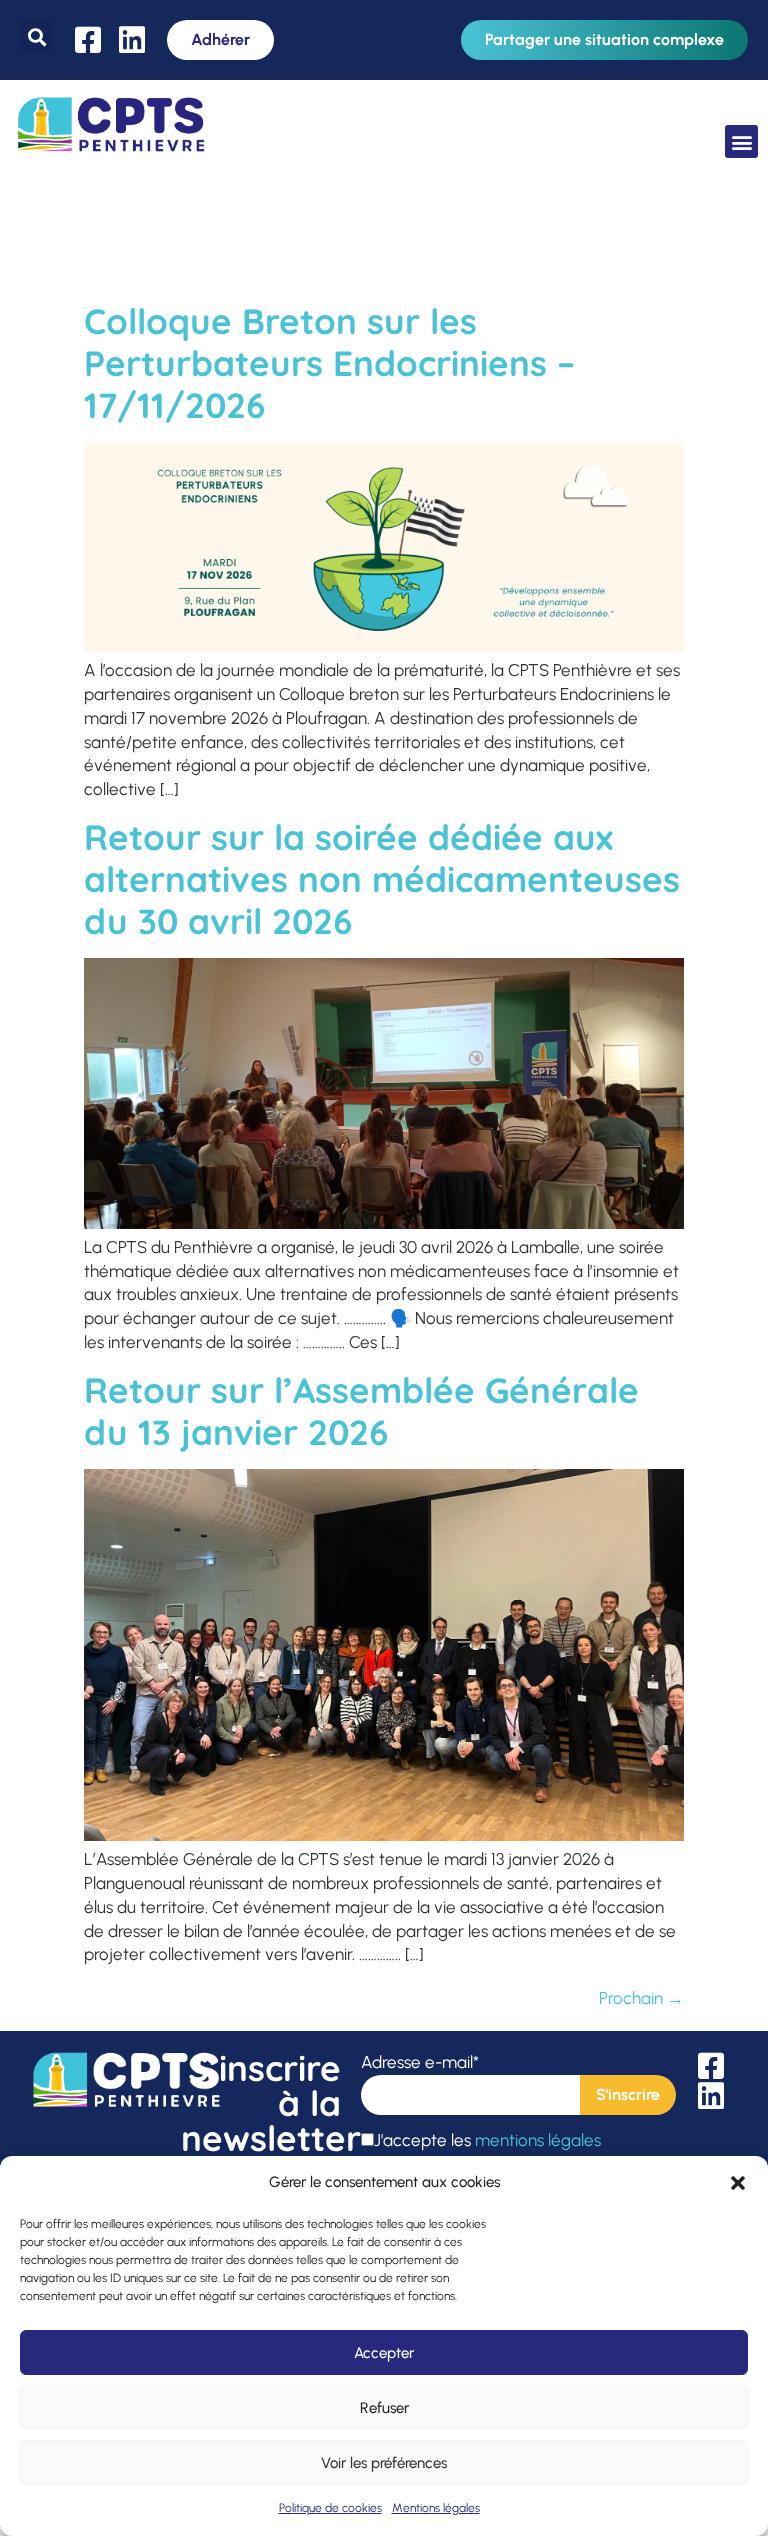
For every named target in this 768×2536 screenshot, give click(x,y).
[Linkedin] (132, 40)
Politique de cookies (330, 2508)
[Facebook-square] (88, 40)
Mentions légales (436, 2508)
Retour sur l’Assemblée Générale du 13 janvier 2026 (361, 1411)
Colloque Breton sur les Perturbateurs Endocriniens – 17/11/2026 (329, 363)
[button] (738, 2183)
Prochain (641, 1998)
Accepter (384, 2353)
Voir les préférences (384, 2463)
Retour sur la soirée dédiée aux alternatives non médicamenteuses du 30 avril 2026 (382, 879)
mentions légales (538, 2140)
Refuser (384, 2408)
